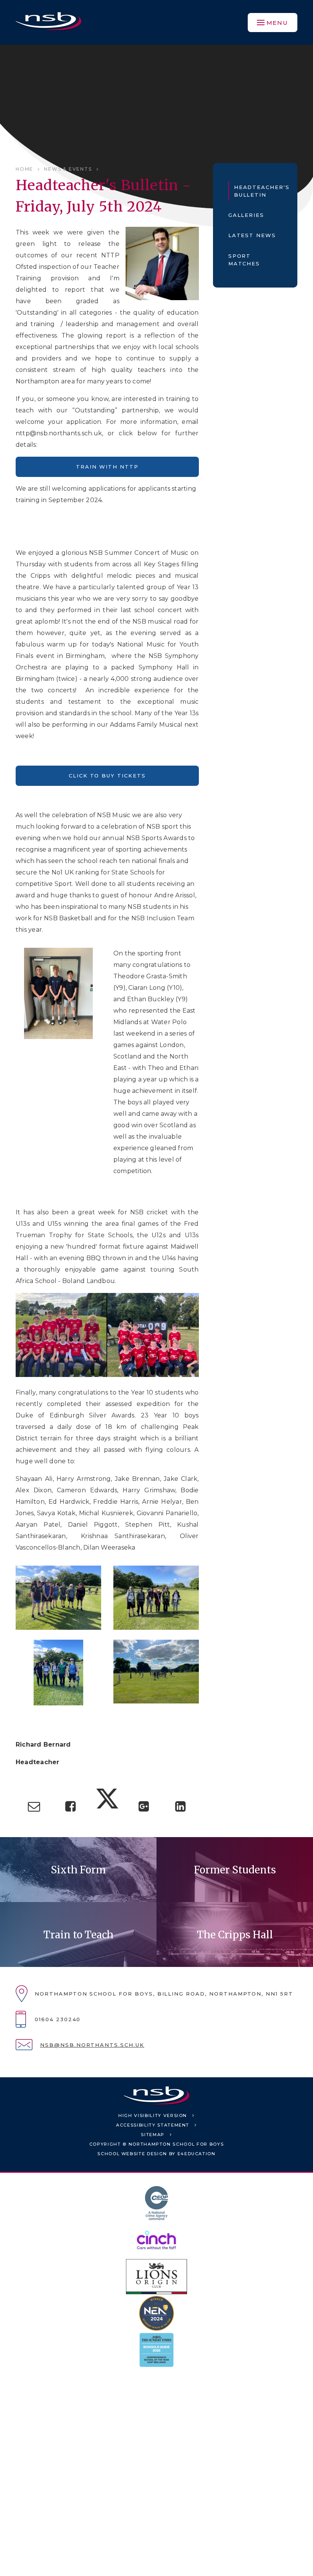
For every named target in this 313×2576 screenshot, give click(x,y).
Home (24, 169)
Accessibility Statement (153, 2125)
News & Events (68, 169)
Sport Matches (244, 260)
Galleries (246, 215)
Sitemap (153, 2135)
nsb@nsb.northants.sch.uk (92, 2045)
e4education (197, 2154)
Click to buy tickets (107, 776)
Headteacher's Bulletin (258, 191)
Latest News (252, 235)
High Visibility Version (153, 2115)
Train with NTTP (107, 467)
